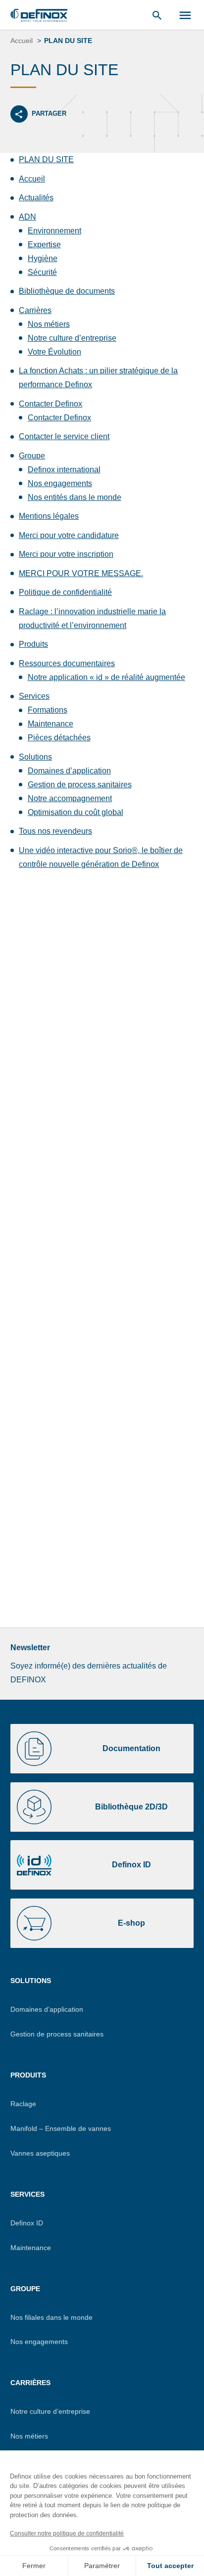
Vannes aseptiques (40, 2153)
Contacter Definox (51, 404)
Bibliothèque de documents (67, 291)
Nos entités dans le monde (75, 497)
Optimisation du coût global (76, 812)
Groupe (32, 456)
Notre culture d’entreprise (72, 338)
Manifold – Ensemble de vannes (61, 2128)
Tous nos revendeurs (55, 831)
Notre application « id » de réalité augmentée (106, 677)
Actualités (36, 198)
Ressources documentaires (67, 663)
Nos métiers (49, 324)
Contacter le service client (64, 436)
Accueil (32, 179)
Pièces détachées (59, 738)
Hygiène (43, 258)
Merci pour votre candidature (69, 535)
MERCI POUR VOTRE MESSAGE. (81, 573)
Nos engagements (60, 483)
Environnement (54, 231)
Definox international (64, 470)
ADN (27, 217)
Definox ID (27, 2223)
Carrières (35, 310)
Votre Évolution (54, 352)
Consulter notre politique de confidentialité (67, 2533)
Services (34, 696)
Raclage (23, 2104)
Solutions (35, 757)
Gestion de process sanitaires (80, 785)
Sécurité (42, 272)
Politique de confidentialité (65, 592)
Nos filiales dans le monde (51, 2317)
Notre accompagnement (70, 798)
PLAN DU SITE (46, 159)
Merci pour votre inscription (66, 554)
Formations (48, 710)
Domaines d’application (69, 771)
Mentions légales (49, 516)
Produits (33, 644)
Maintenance (51, 724)
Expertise (44, 245)
